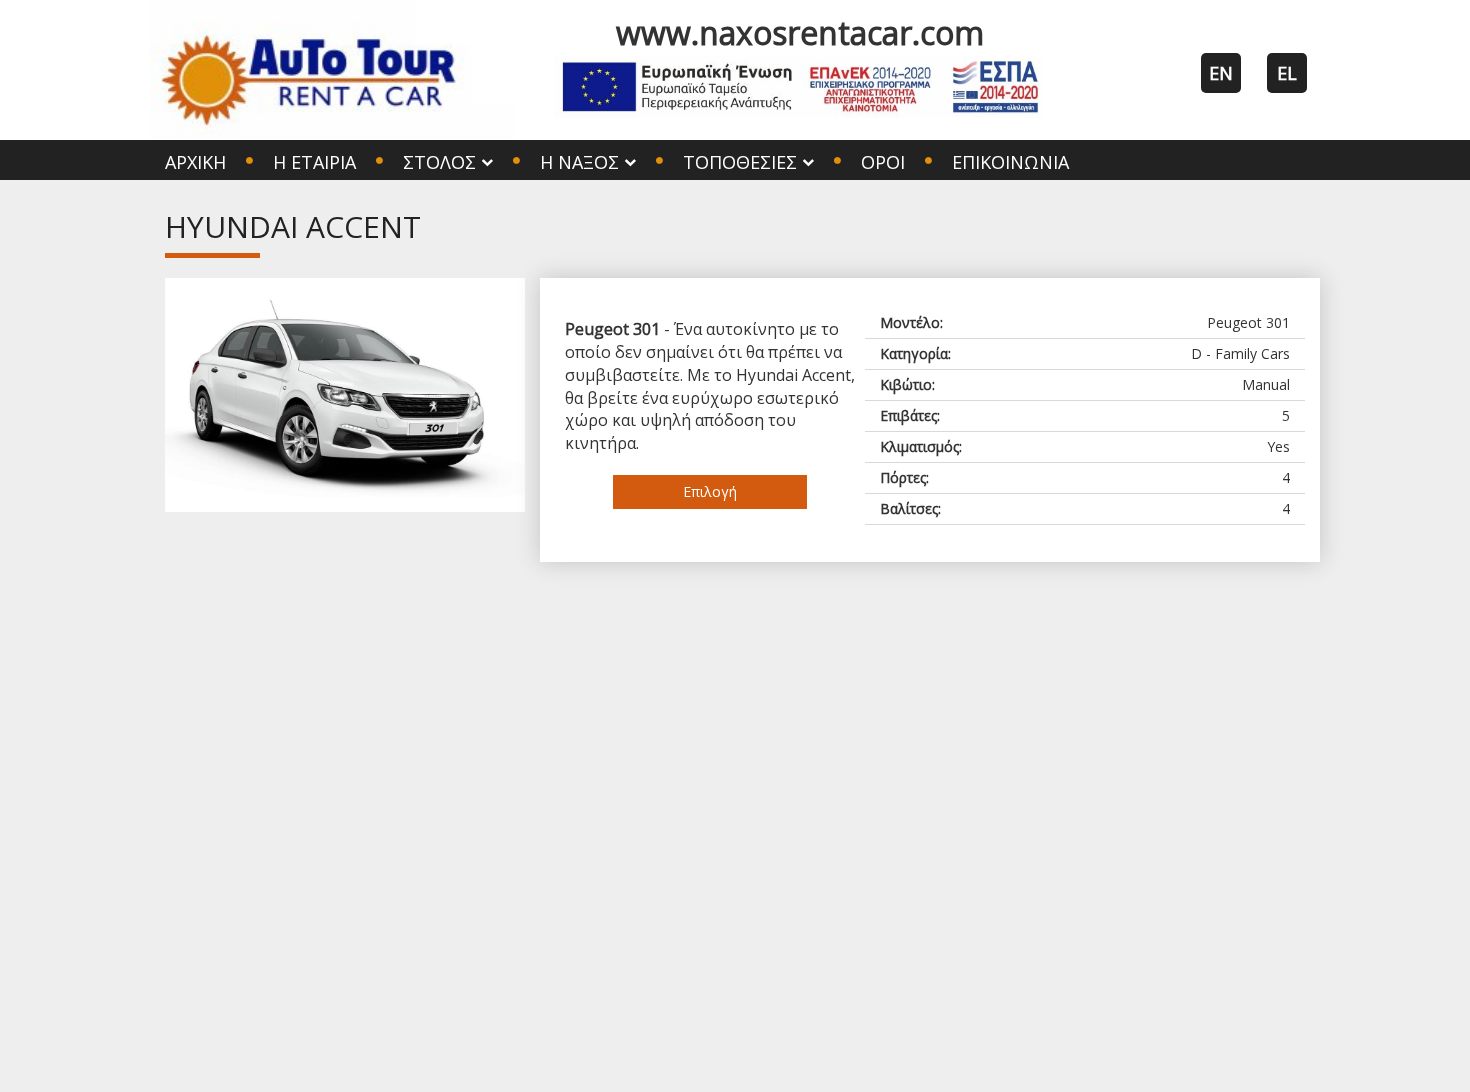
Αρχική (195, 162)
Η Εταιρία (314, 162)
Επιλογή (710, 491)
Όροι (883, 162)
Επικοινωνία (1010, 162)
